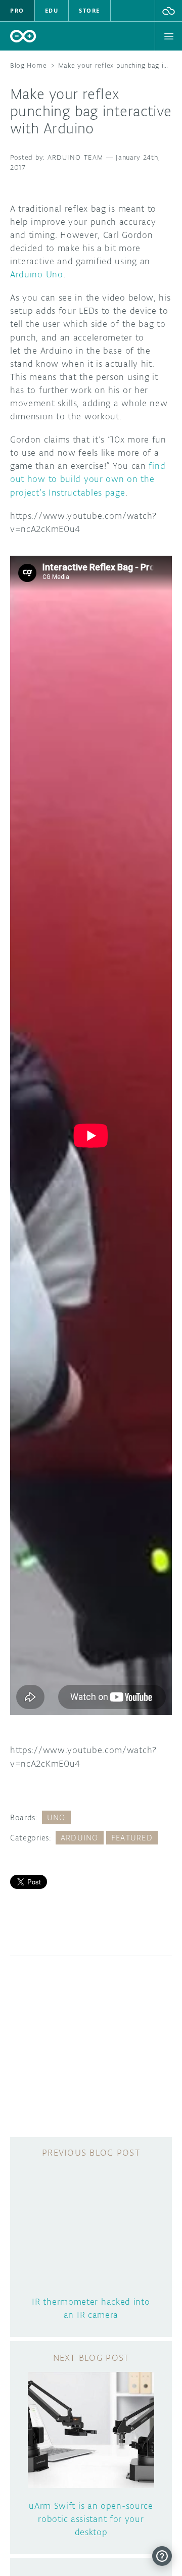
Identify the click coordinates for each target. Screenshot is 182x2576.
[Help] (162, 2556)
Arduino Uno (37, 274)
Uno (56, 1817)
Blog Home (28, 65)
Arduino (80, 1838)
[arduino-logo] (23, 36)
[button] (169, 11)
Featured (132, 1838)
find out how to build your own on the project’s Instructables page (88, 479)
